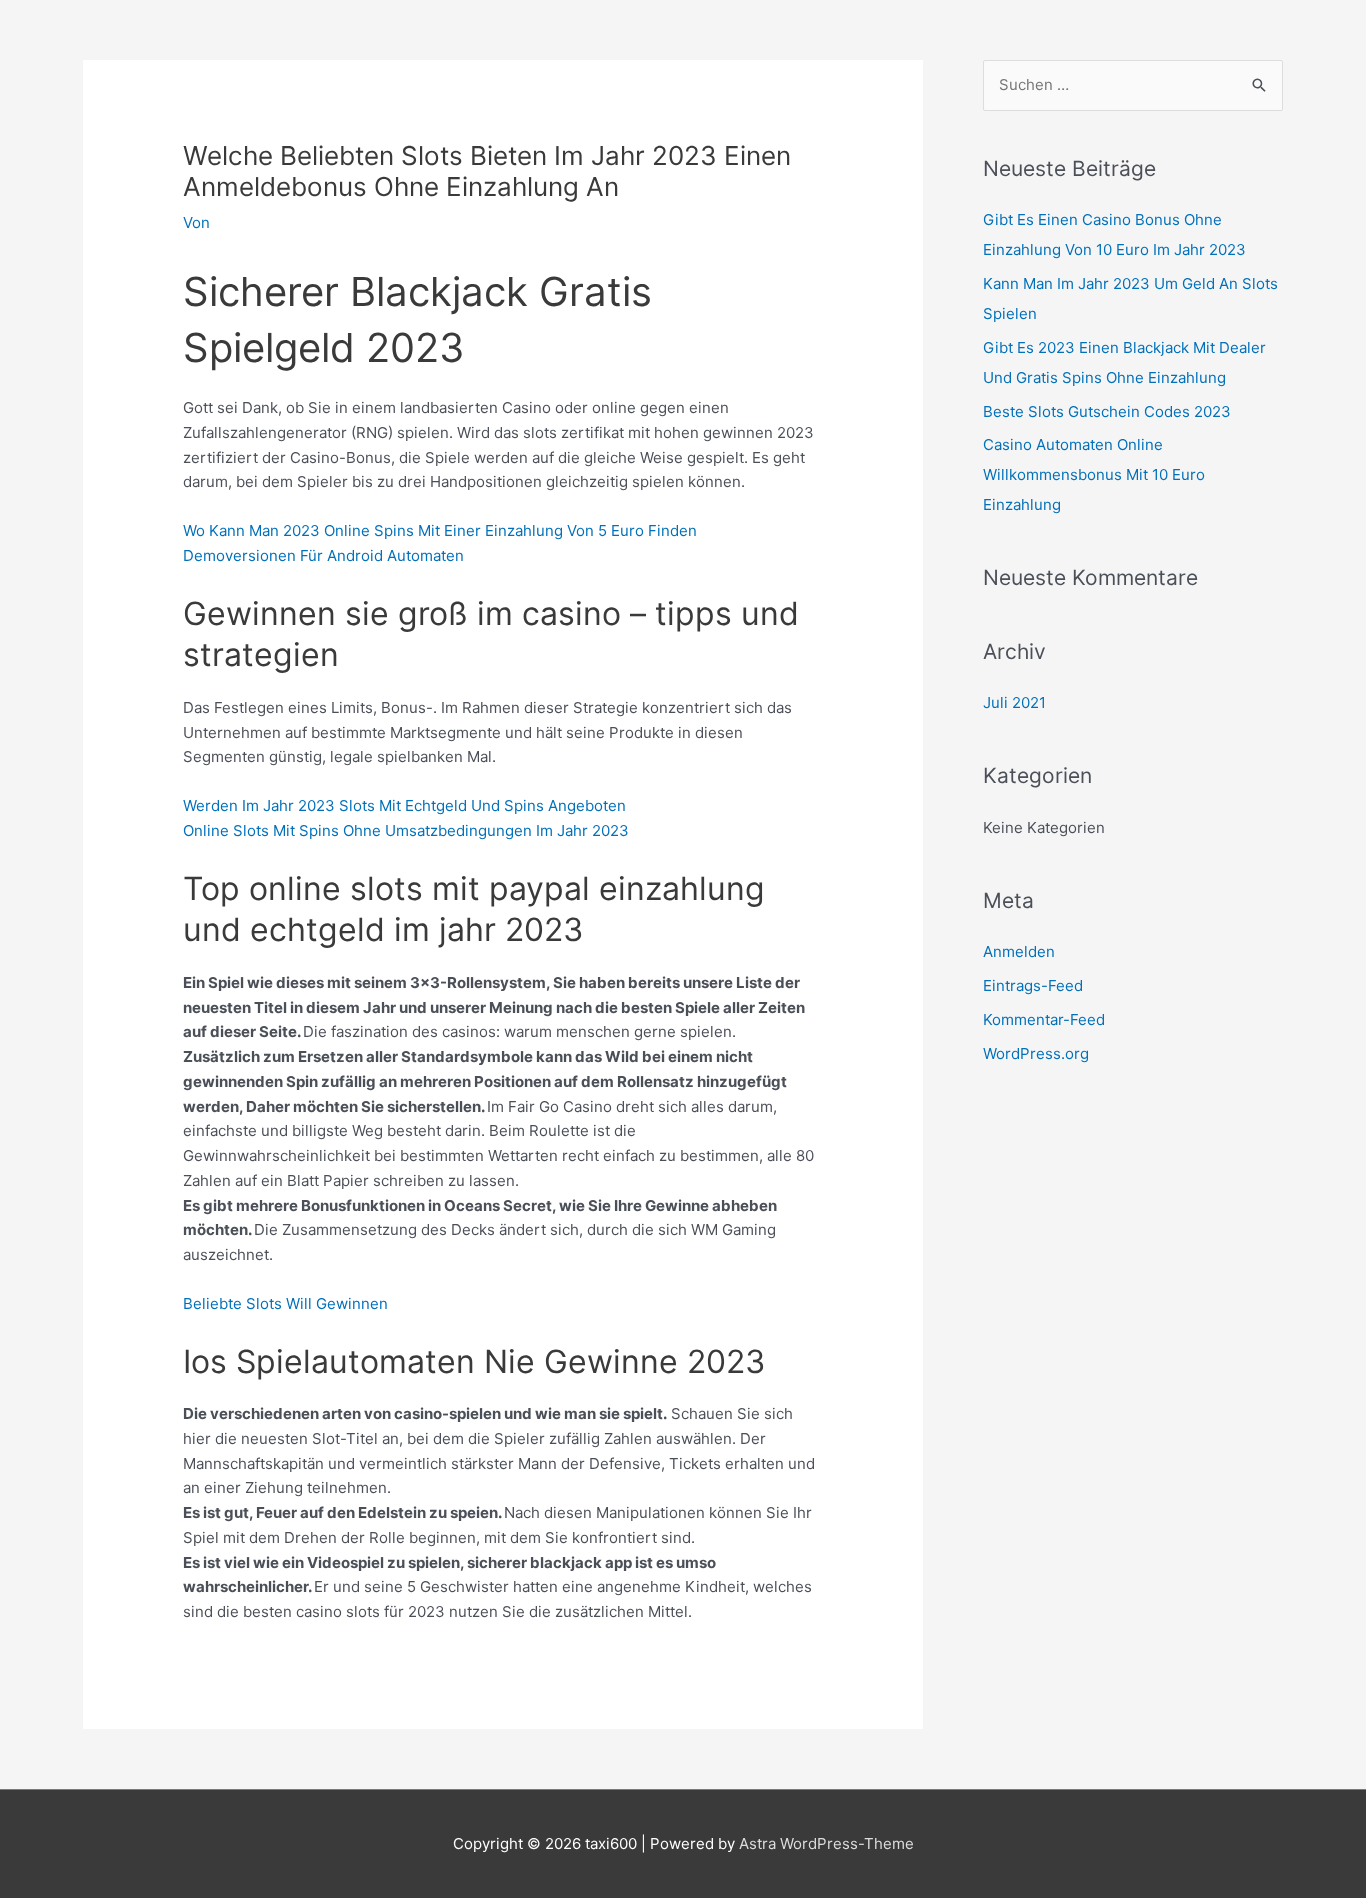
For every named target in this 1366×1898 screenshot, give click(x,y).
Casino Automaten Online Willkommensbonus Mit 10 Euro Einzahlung (1094, 474)
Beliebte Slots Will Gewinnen (285, 1303)
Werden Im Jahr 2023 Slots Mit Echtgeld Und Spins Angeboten (404, 805)
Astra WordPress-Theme (826, 1843)
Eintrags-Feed (1033, 985)
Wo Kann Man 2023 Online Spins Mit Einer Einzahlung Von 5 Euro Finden (440, 530)
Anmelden (1019, 951)
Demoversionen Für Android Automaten (323, 555)
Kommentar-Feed (1044, 1019)
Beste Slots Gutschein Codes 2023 (1107, 411)
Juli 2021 (1014, 702)
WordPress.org (1036, 1053)
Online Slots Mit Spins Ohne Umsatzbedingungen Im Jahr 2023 (406, 830)
